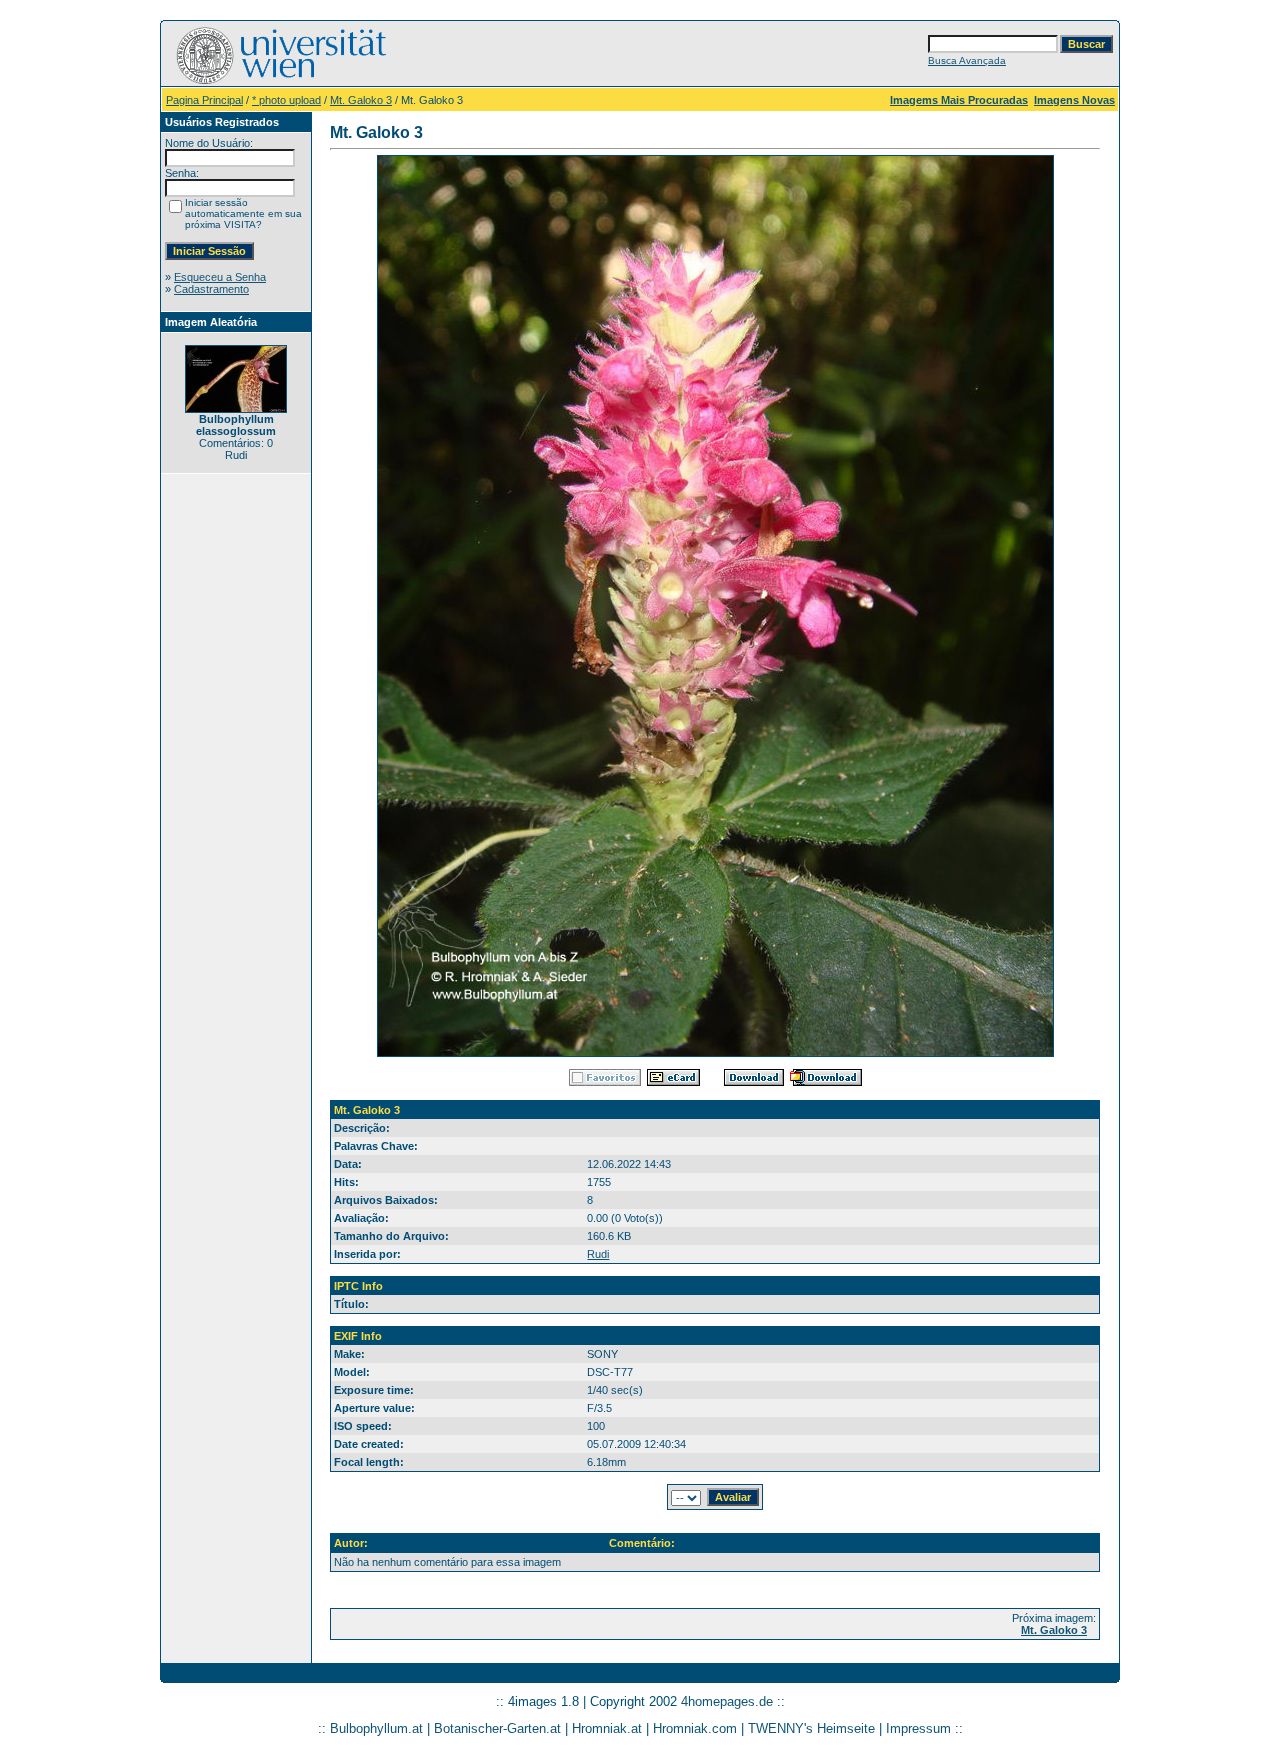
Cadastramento (211, 289)
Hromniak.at (607, 1728)
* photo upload (286, 100)
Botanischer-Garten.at (497, 1728)
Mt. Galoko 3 (361, 100)
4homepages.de (727, 1701)
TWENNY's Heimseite (811, 1728)
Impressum (918, 1728)
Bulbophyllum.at (376, 1728)
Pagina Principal (204, 100)
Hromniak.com (695, 1728)
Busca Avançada (967, 60)
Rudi (598, 1254)
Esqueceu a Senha (220, 277)
